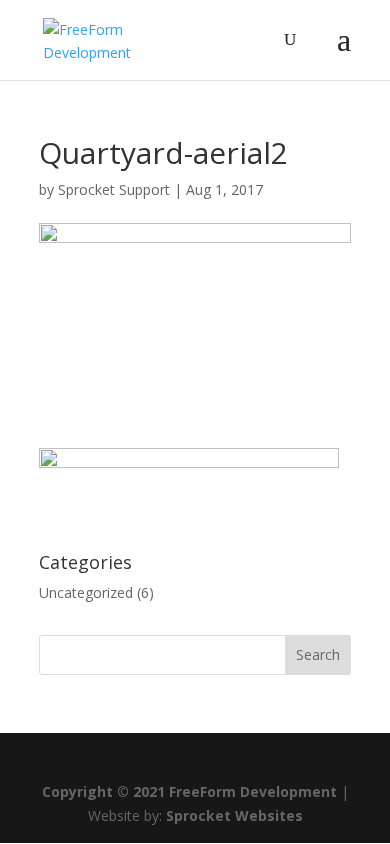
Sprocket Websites (234, 815)
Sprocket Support (114, 189)
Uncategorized (86, 592)
